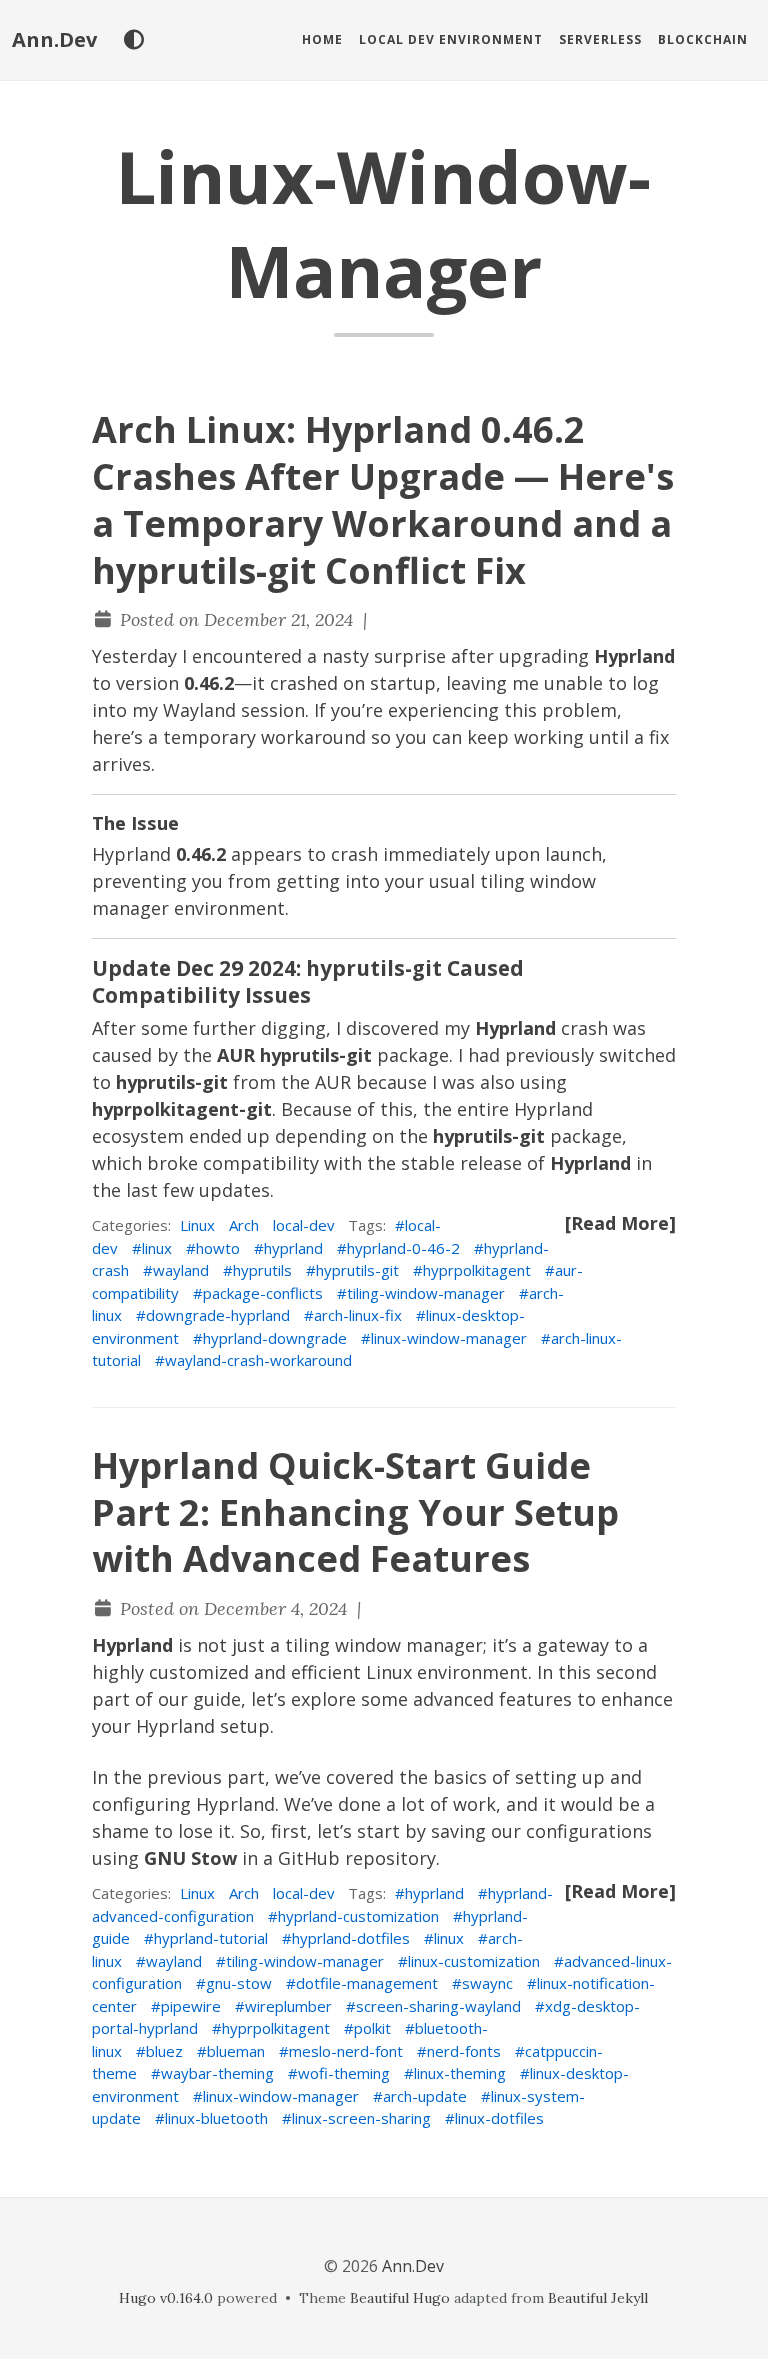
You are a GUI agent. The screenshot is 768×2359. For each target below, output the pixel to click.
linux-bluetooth (216, 2118)
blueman (236, 2051)
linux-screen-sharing (361, 2118)
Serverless (600, 39)
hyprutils (262, 1270)
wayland (181, 1270)
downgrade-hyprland (218, 1315)
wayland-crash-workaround (258, 1360)
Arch (244, 1225)
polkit (372, 2028)
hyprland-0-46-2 (403, 1248)
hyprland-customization (358, 1916)
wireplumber (288, 2006)
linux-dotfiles (499, 2118)
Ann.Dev (54, 39)
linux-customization (474, 1961)
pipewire (191, 2006)
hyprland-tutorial (211, 1938)
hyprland (293, 1248)
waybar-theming (217, 2073)
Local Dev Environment (451, 39)
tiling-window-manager (426, 1293)
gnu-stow (239, 1983)
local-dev (304, 1225)
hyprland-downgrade (275, 1338)
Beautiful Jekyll (598, 2298)
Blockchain (703, 39)
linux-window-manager (449, 1338)
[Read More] (620, 1223)
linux (157, 1248)
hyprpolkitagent (477, 1270)
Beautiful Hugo (400, 2298)
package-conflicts (263, 1293)
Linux (197, 1225)
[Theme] (133, 40)
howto (218, 1248)
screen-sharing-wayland (438, 2006)
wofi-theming (344, 2073)
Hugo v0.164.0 (166, 2298)
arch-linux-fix (358, 1315)
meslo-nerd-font (346, 2051)
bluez (164, 2051)
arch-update (425, 2096)
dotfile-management (367, 1983)
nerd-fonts (464, 2051)
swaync (487, 1983)
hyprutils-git (357, 1270)
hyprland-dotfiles (351, 1938)
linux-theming (460, 2073)
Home (322, 39)
